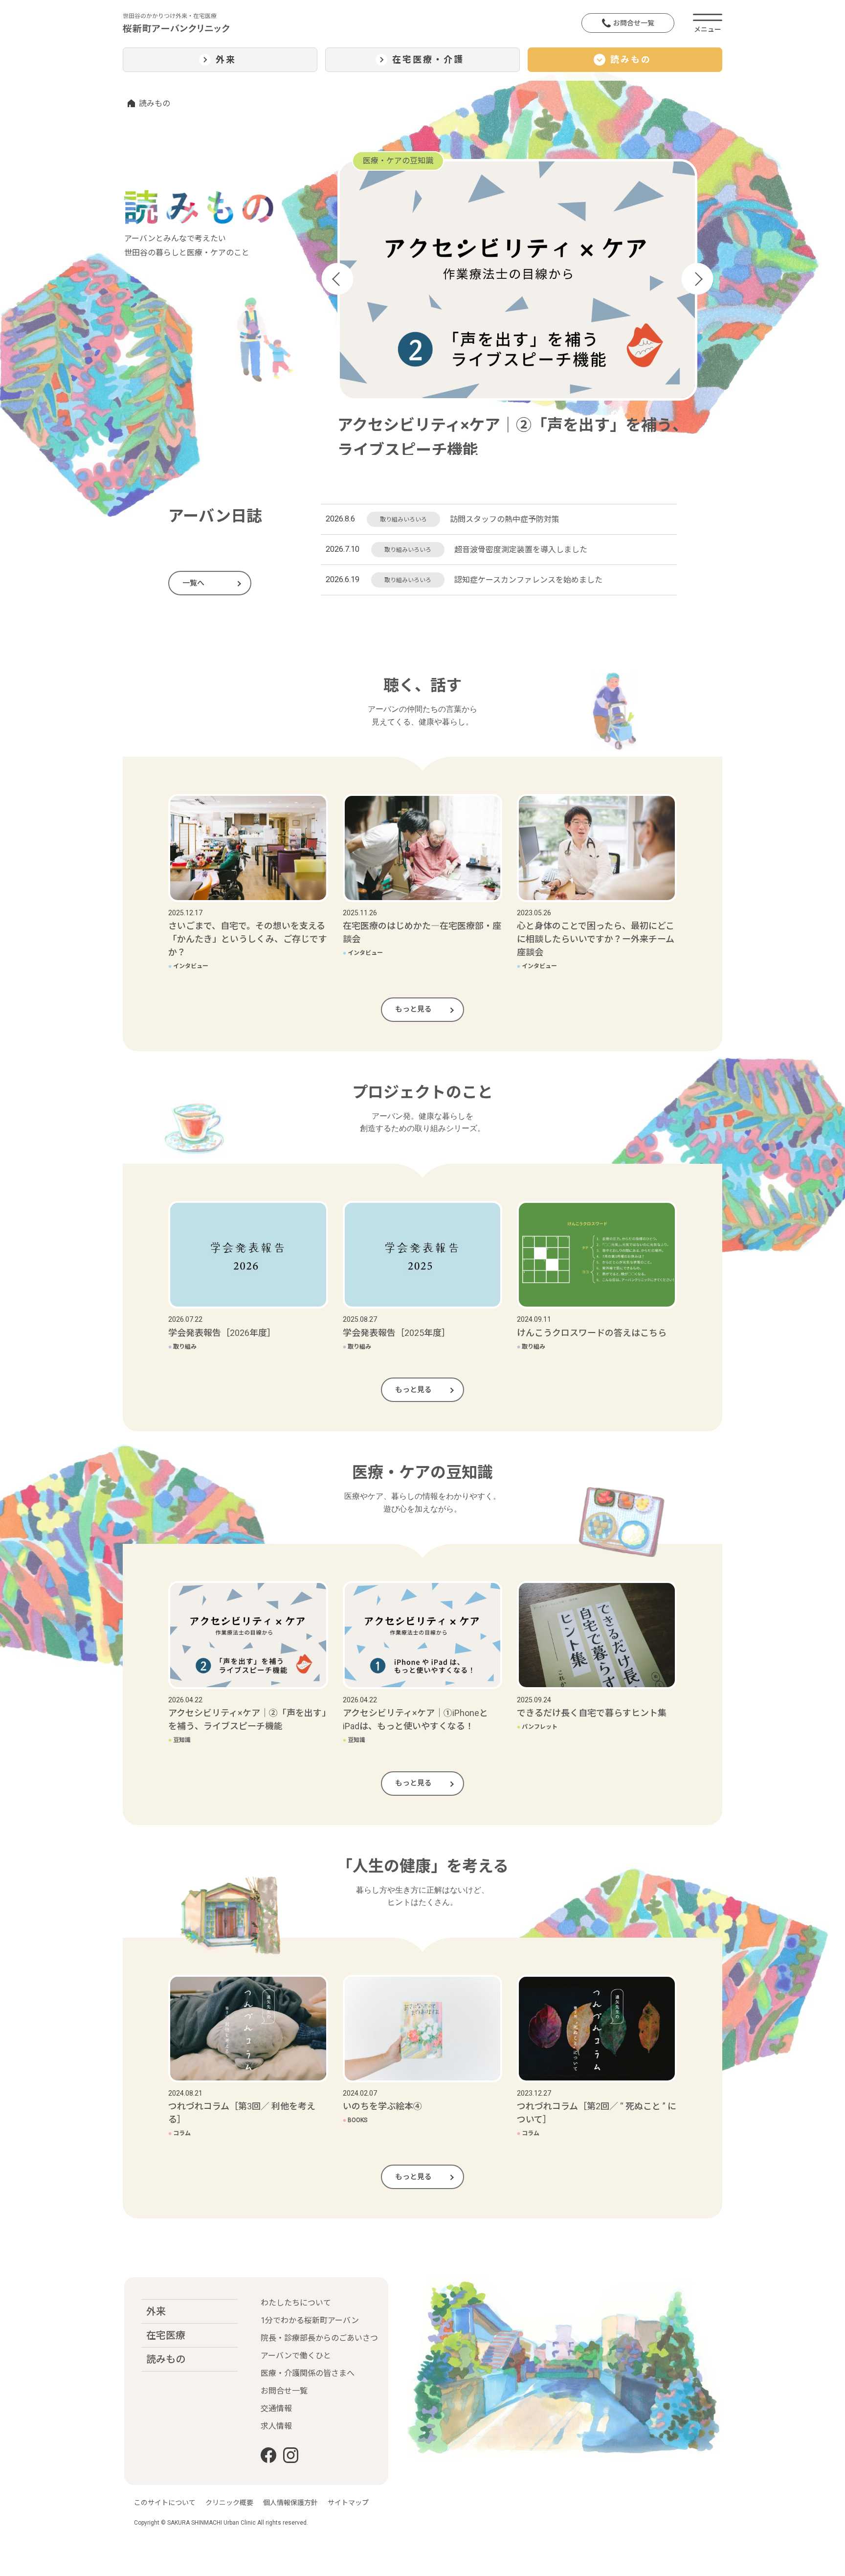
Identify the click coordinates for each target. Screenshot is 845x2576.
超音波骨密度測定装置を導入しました (521, 550)
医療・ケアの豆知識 (398, 161)
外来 (156, 2311)
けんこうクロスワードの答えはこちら (592, 1333)
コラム (179, 2133)
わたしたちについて (296, 2303)
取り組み (182, 1347)
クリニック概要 (229, 2503)
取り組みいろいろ (403, 520)
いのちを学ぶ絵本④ (382, 2106)
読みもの (166, 2359)
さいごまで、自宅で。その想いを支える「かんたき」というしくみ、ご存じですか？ (248, 939)
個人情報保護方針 (290, 2503)
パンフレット (537, 1727)
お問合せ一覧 (634, 23)
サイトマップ (348, 2503)
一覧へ (193, 583)
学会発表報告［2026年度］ (222, 1333)
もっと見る (413, 1009)
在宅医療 (166, 2335)
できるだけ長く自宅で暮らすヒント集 (592, 1713)
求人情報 (276, 2426)
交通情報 (276, 2408)
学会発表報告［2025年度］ (397, 1333)
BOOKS (355, 2120)
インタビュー (188, 966)
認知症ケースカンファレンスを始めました (528, 580)
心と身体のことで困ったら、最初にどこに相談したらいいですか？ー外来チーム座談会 (596, 939)
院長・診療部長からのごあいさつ (319, 2338)
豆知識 (179, 1740)
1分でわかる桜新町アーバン (310, 2320)
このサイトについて (165, 2503)
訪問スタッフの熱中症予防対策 (505, 519)
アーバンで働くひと (296, 2356)
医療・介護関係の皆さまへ (308, 2373)
